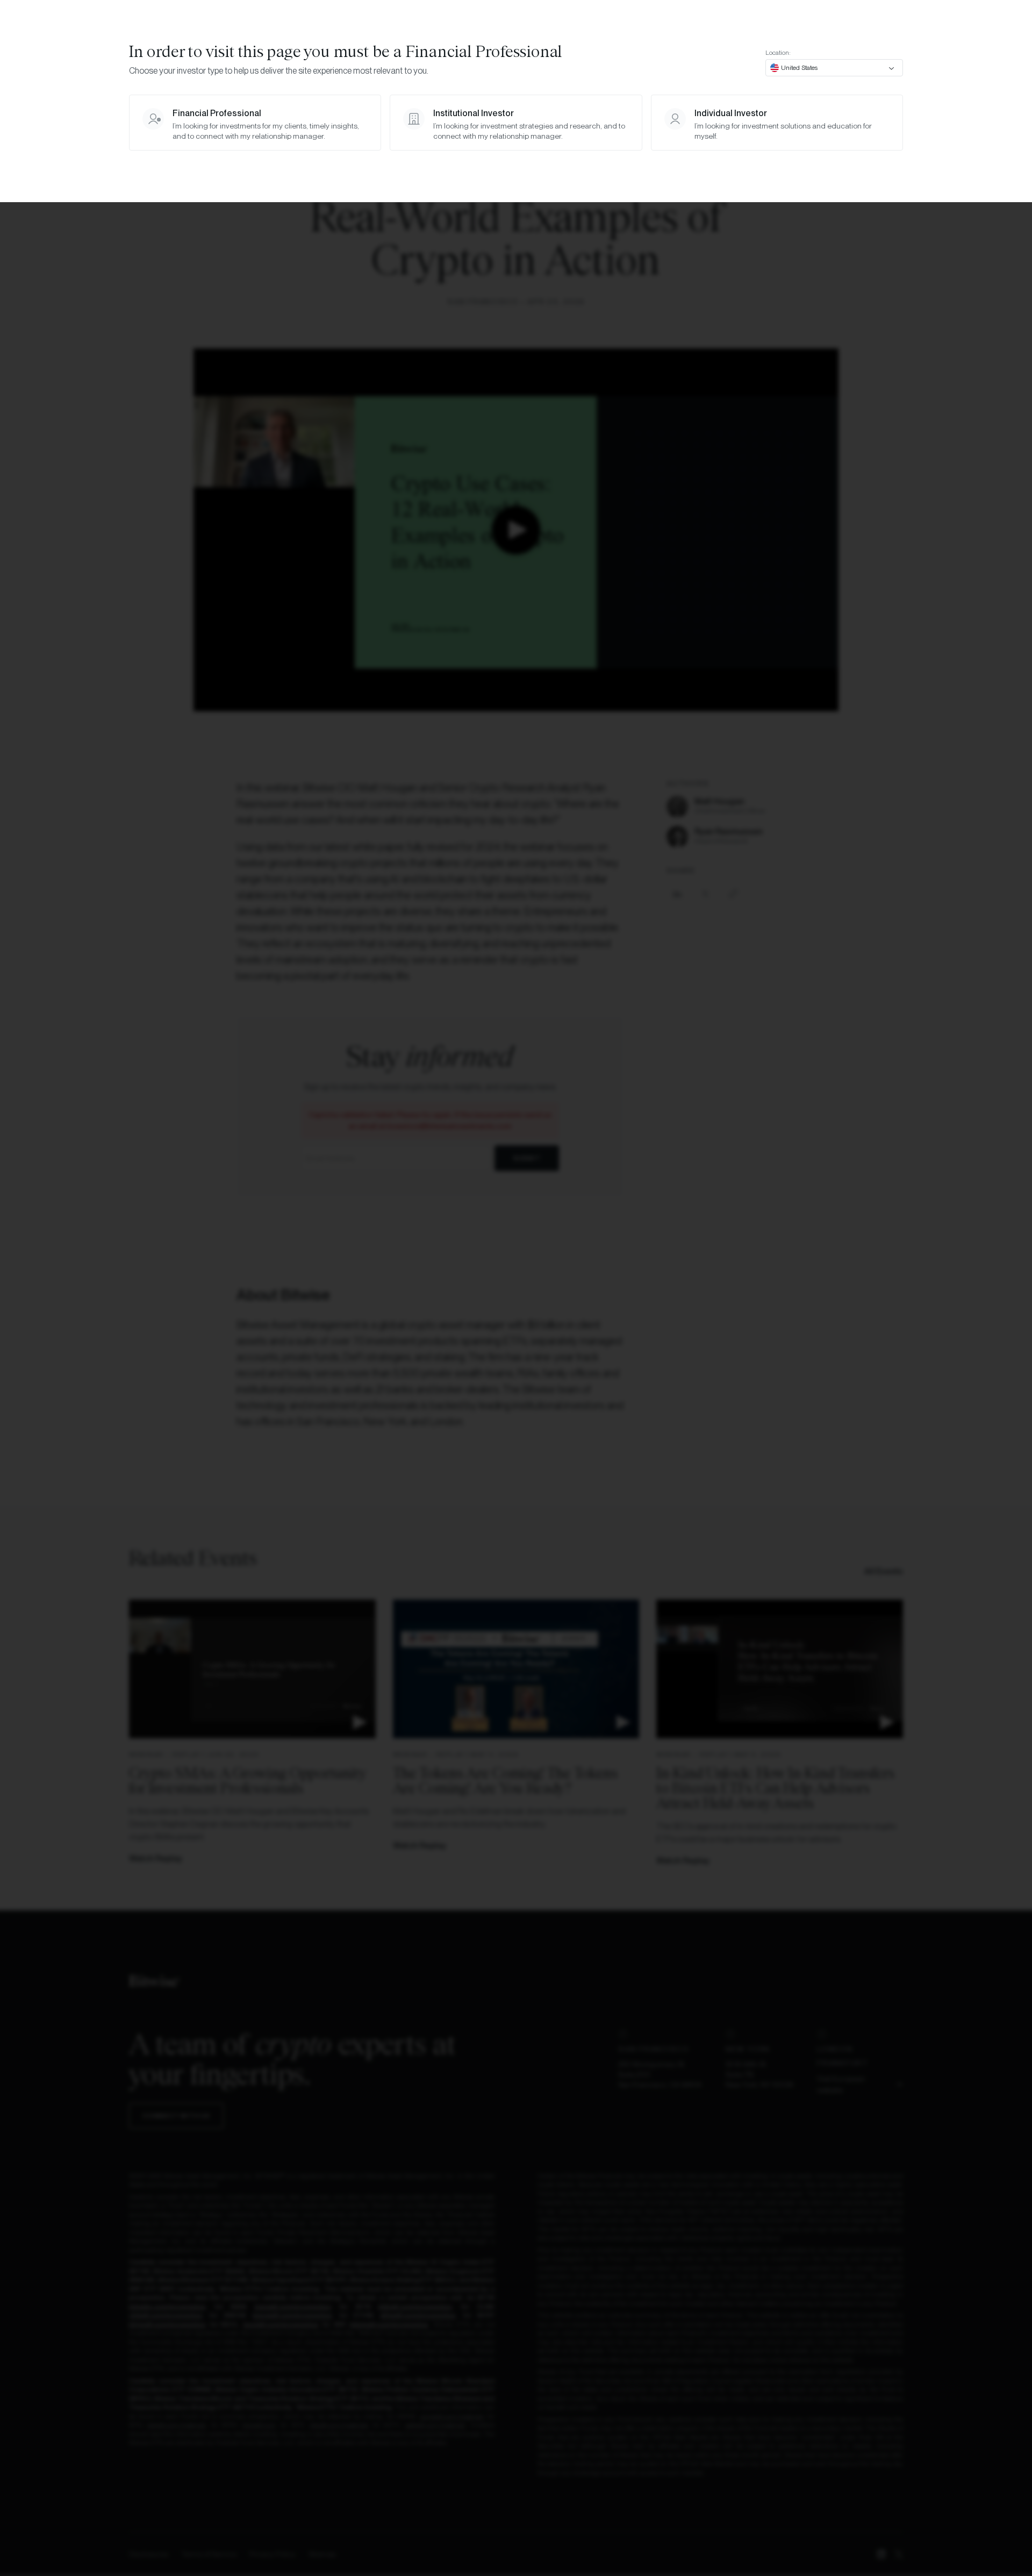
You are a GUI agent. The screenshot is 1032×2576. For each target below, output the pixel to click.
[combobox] (834, 68)
